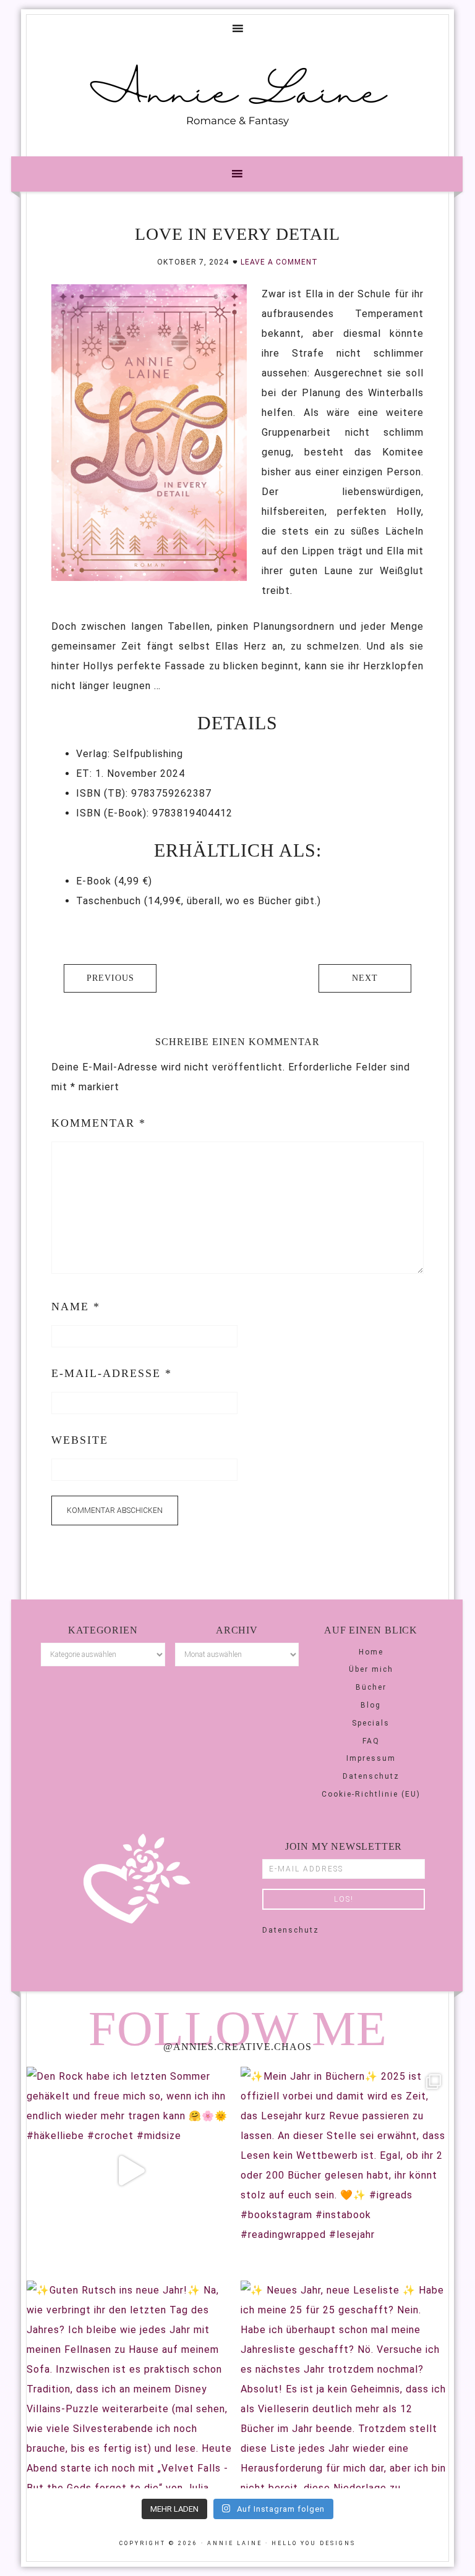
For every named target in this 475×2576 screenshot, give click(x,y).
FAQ (371, 1741)
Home (371, 1652)
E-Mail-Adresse (112, 1373)
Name (76, 1307)
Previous (110, 978)
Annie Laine (237, 95)
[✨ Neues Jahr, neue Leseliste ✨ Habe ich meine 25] (344, 2384)
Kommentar (99, 1123)
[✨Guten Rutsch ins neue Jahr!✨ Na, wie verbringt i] (131, 2384)
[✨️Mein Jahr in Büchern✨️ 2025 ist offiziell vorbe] (344, 2171)
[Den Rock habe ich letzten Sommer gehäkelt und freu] (131, 2171)
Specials (371, 1723)
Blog (371, 1705)
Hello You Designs (314, 2543)
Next (365, 978)
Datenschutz (371, 1776)
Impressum (371, 1758)
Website (80, 1440)
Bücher (371, 1687)
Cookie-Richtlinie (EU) (371, 1794)
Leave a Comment (279, 262)
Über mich (371, 1669)
